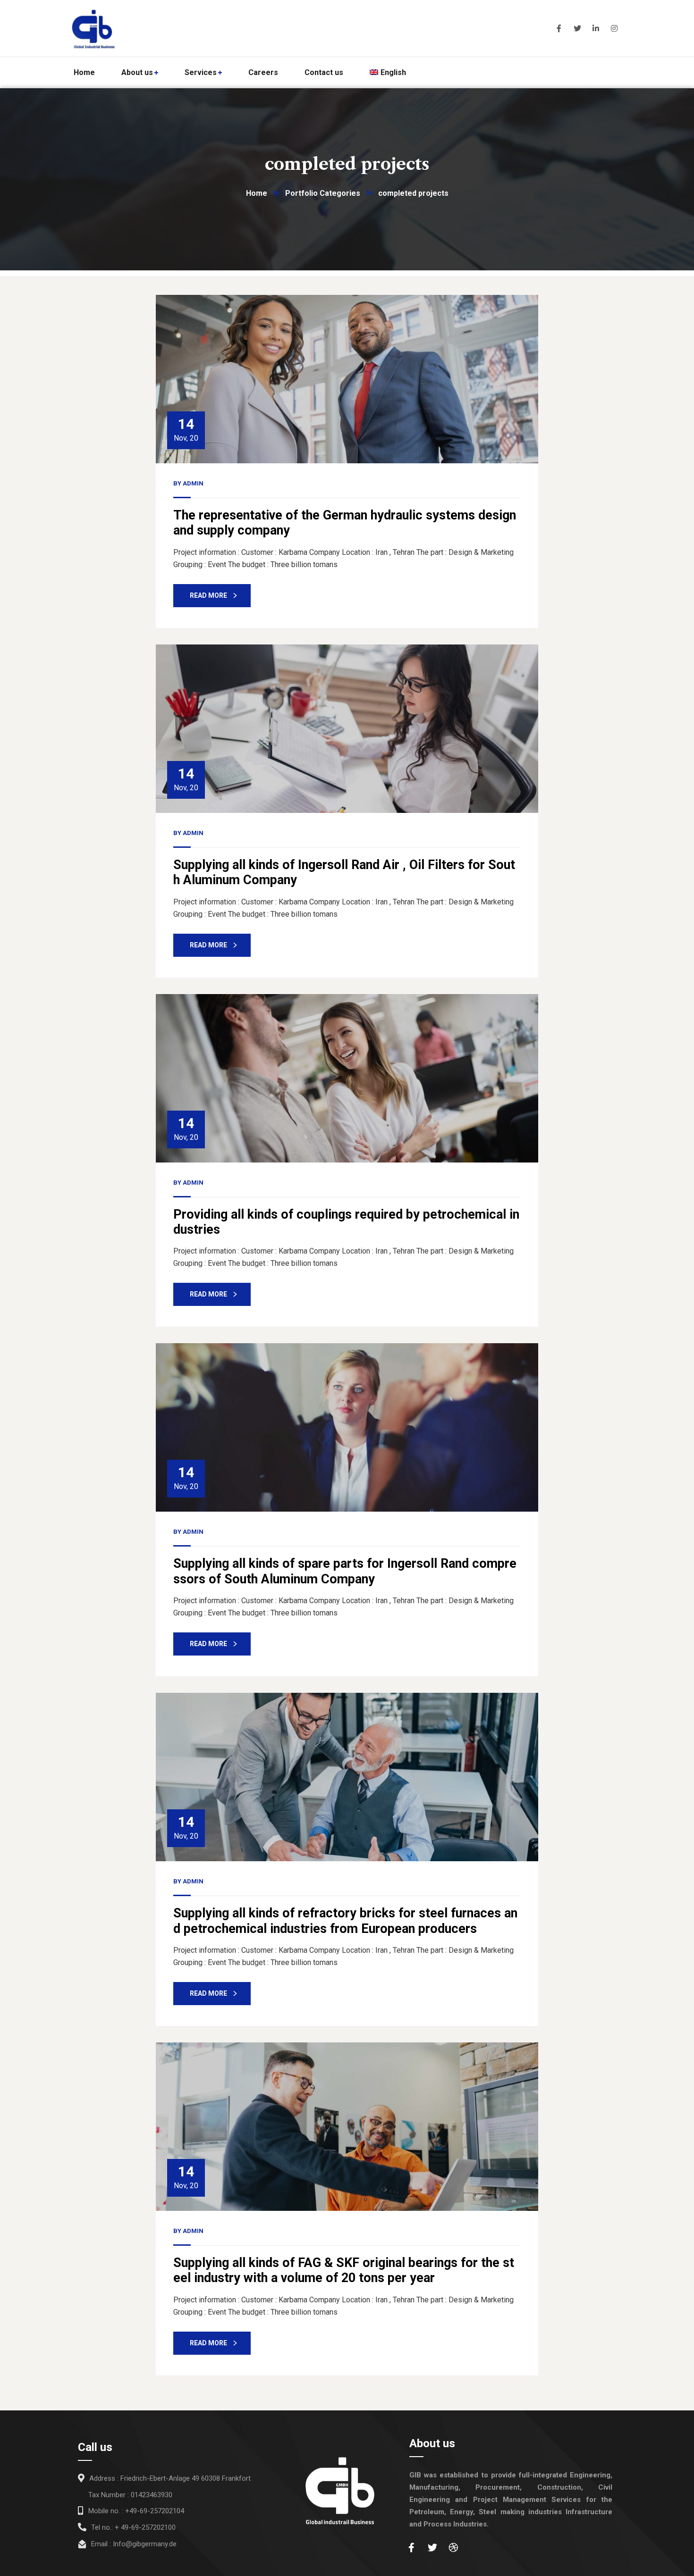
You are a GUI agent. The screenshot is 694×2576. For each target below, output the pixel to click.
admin (193, 483)
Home (257, 193)
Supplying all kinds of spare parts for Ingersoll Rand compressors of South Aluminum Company (345, 1571)
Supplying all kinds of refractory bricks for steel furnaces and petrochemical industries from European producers (345, 1921)
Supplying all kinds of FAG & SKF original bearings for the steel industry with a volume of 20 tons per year (344, 2270)
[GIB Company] (156, 28)
